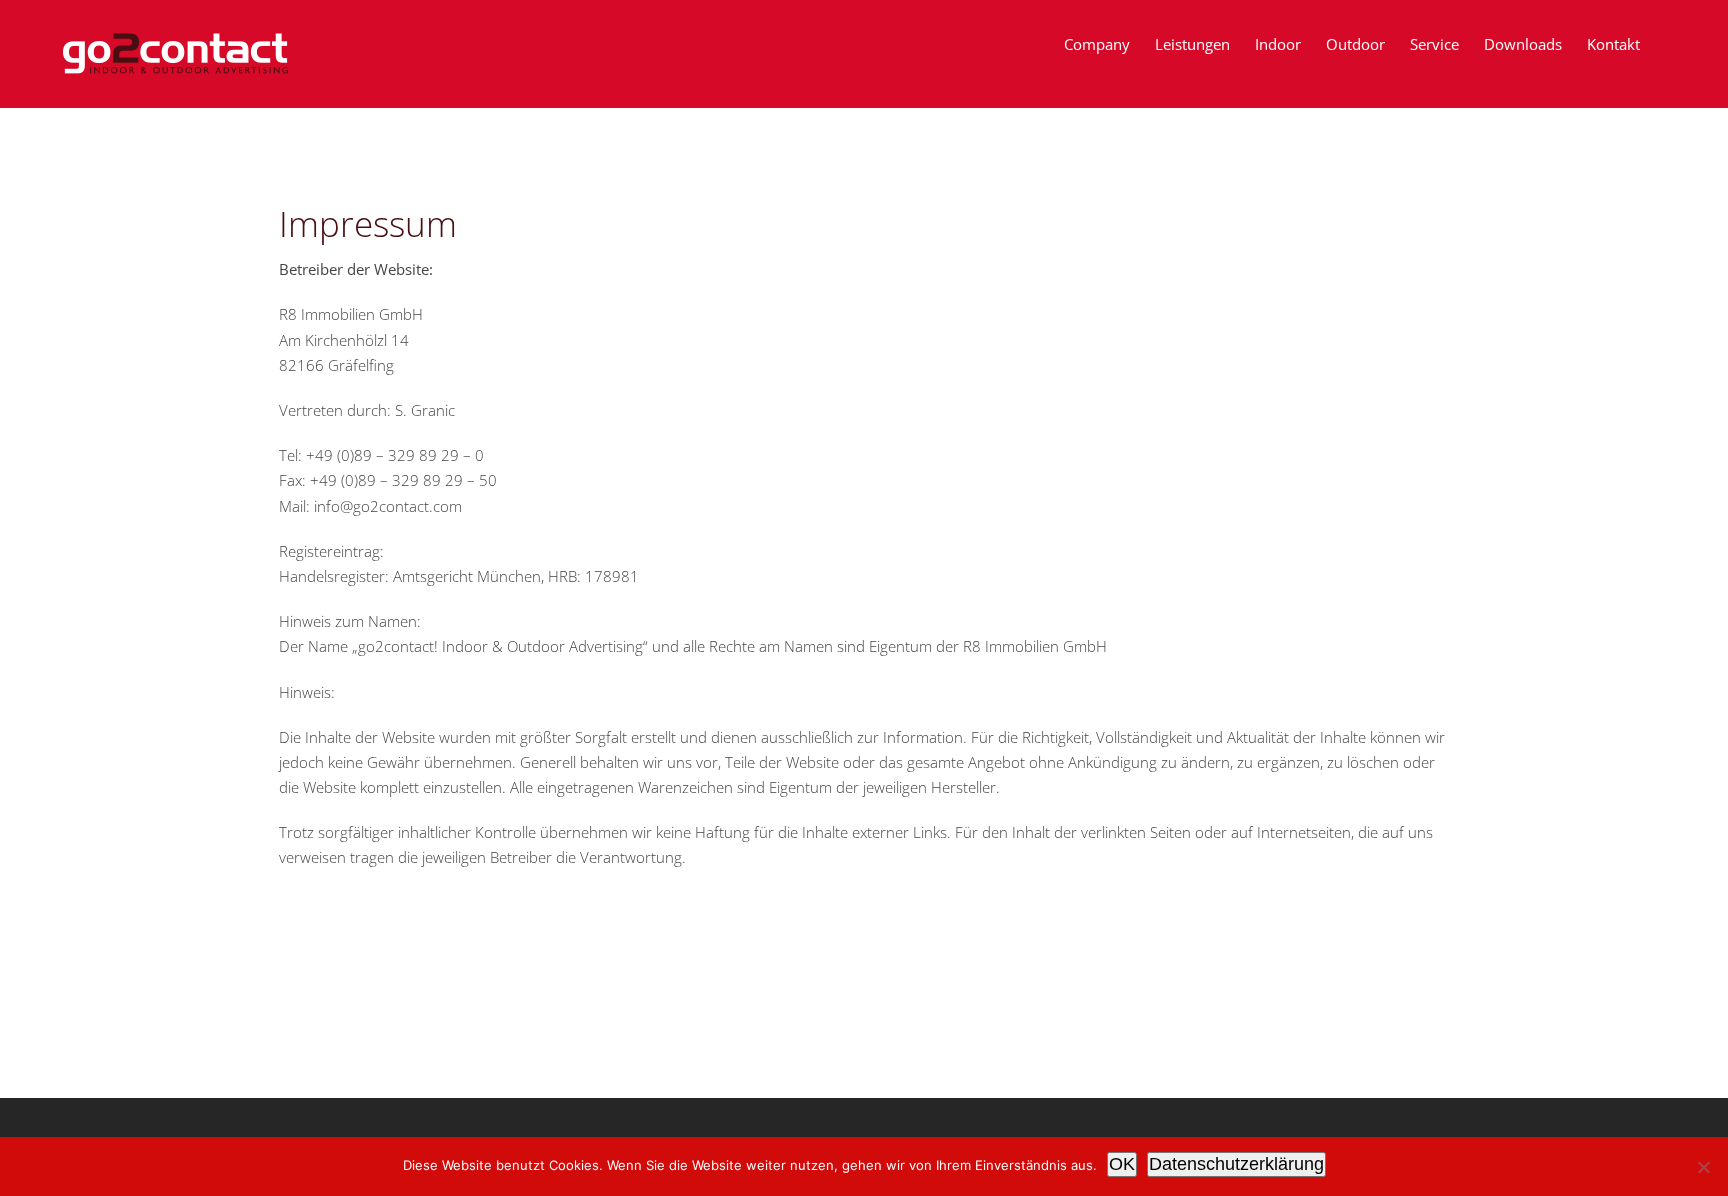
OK (1122, 1164)
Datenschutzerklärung (1236, 1164)
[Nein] (1703, 1167)
